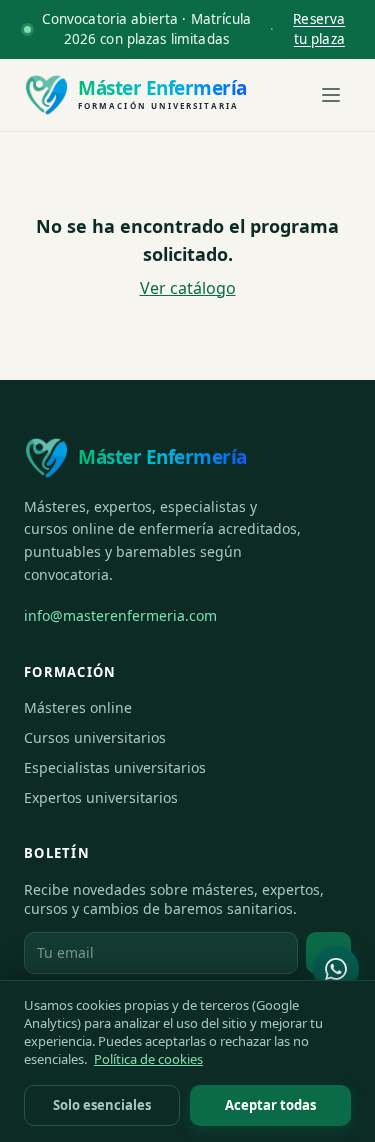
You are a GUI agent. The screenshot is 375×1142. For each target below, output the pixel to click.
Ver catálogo (188, 288)
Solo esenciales (102, 1105)
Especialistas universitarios (115, 767)
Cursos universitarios (95, 737)
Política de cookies (148, 1059)
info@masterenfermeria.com (120, 615)
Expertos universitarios (101, 797)
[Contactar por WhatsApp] (336, 969)
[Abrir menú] (331, 95)
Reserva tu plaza (319, 29)
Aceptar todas (270, 1105)
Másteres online (78, 707)
